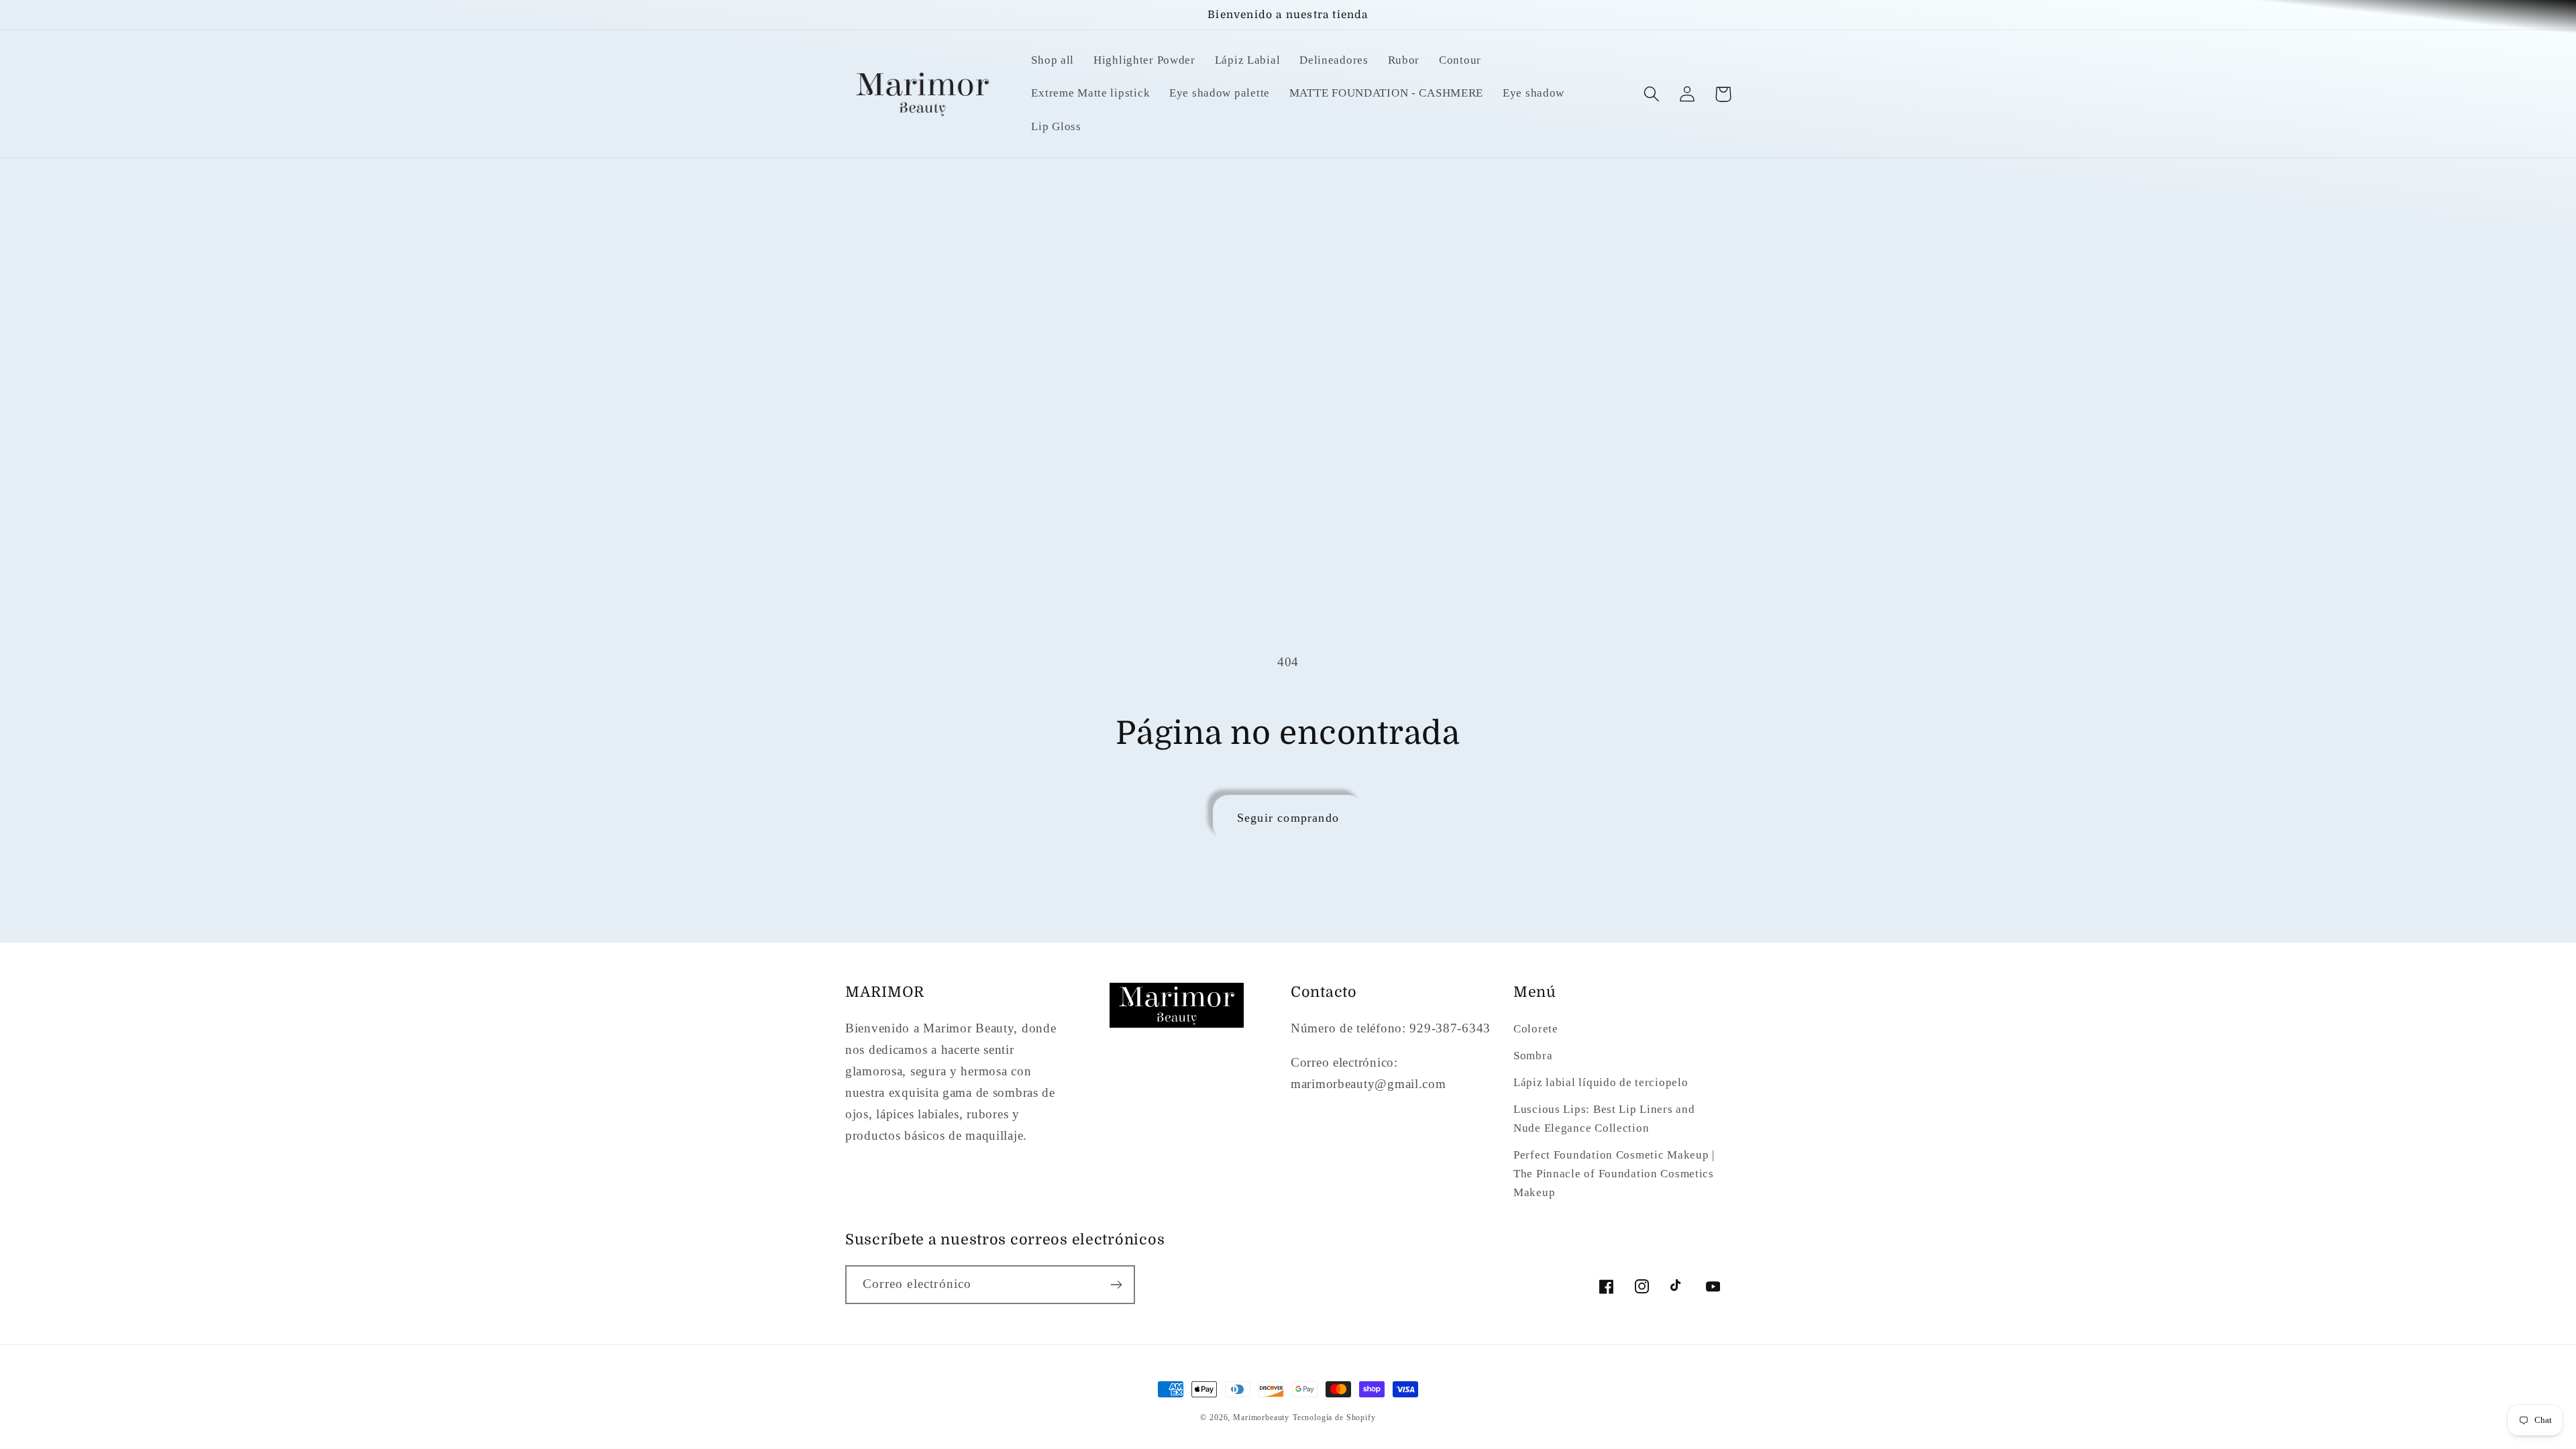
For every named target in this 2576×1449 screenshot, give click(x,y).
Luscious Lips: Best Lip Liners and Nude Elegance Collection (1604, 1119)
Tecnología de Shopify (1334, 1417)
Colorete (1536, 1029)
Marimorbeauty (1261, 1417)
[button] (1652, 94)
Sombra (1533, 1056)
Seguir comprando (1288, 818)
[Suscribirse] (1116, 1285)
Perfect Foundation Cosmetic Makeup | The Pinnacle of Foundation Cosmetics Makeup (1614, 1174)
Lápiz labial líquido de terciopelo (1601, 1082)
